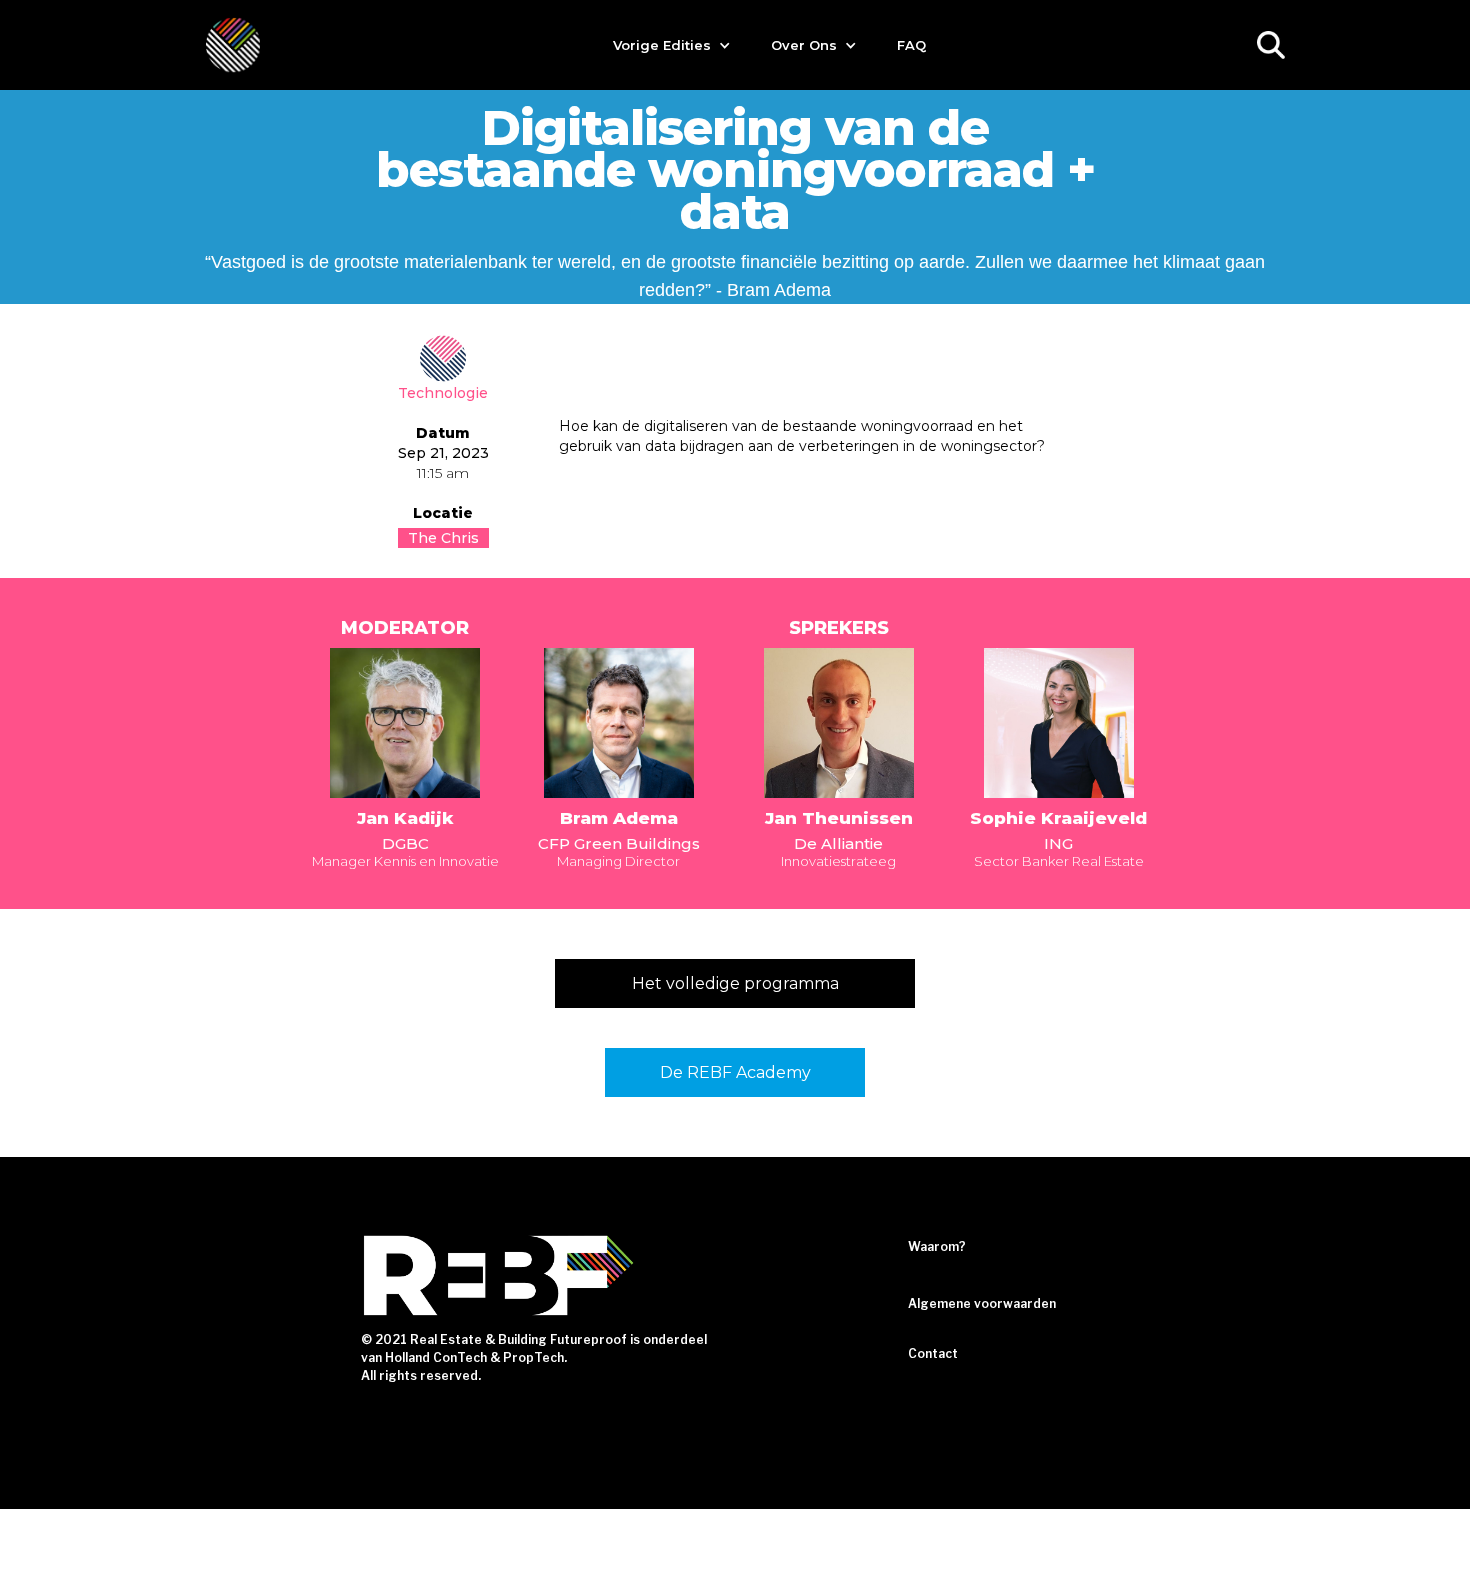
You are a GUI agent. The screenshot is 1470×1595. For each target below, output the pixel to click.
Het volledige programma (735, 983)
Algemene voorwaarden (982, 1303)
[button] (672, 45)
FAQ (911, 45)
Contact (933, 1353)
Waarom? (937, 1246)
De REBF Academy (735, 1072)
